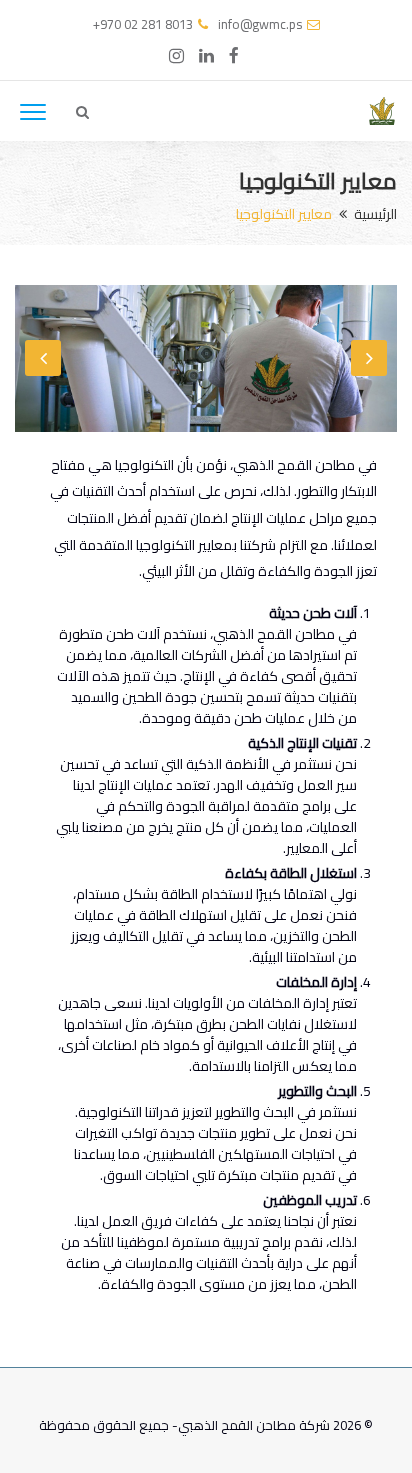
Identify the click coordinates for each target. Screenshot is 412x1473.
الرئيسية (375, 214)
